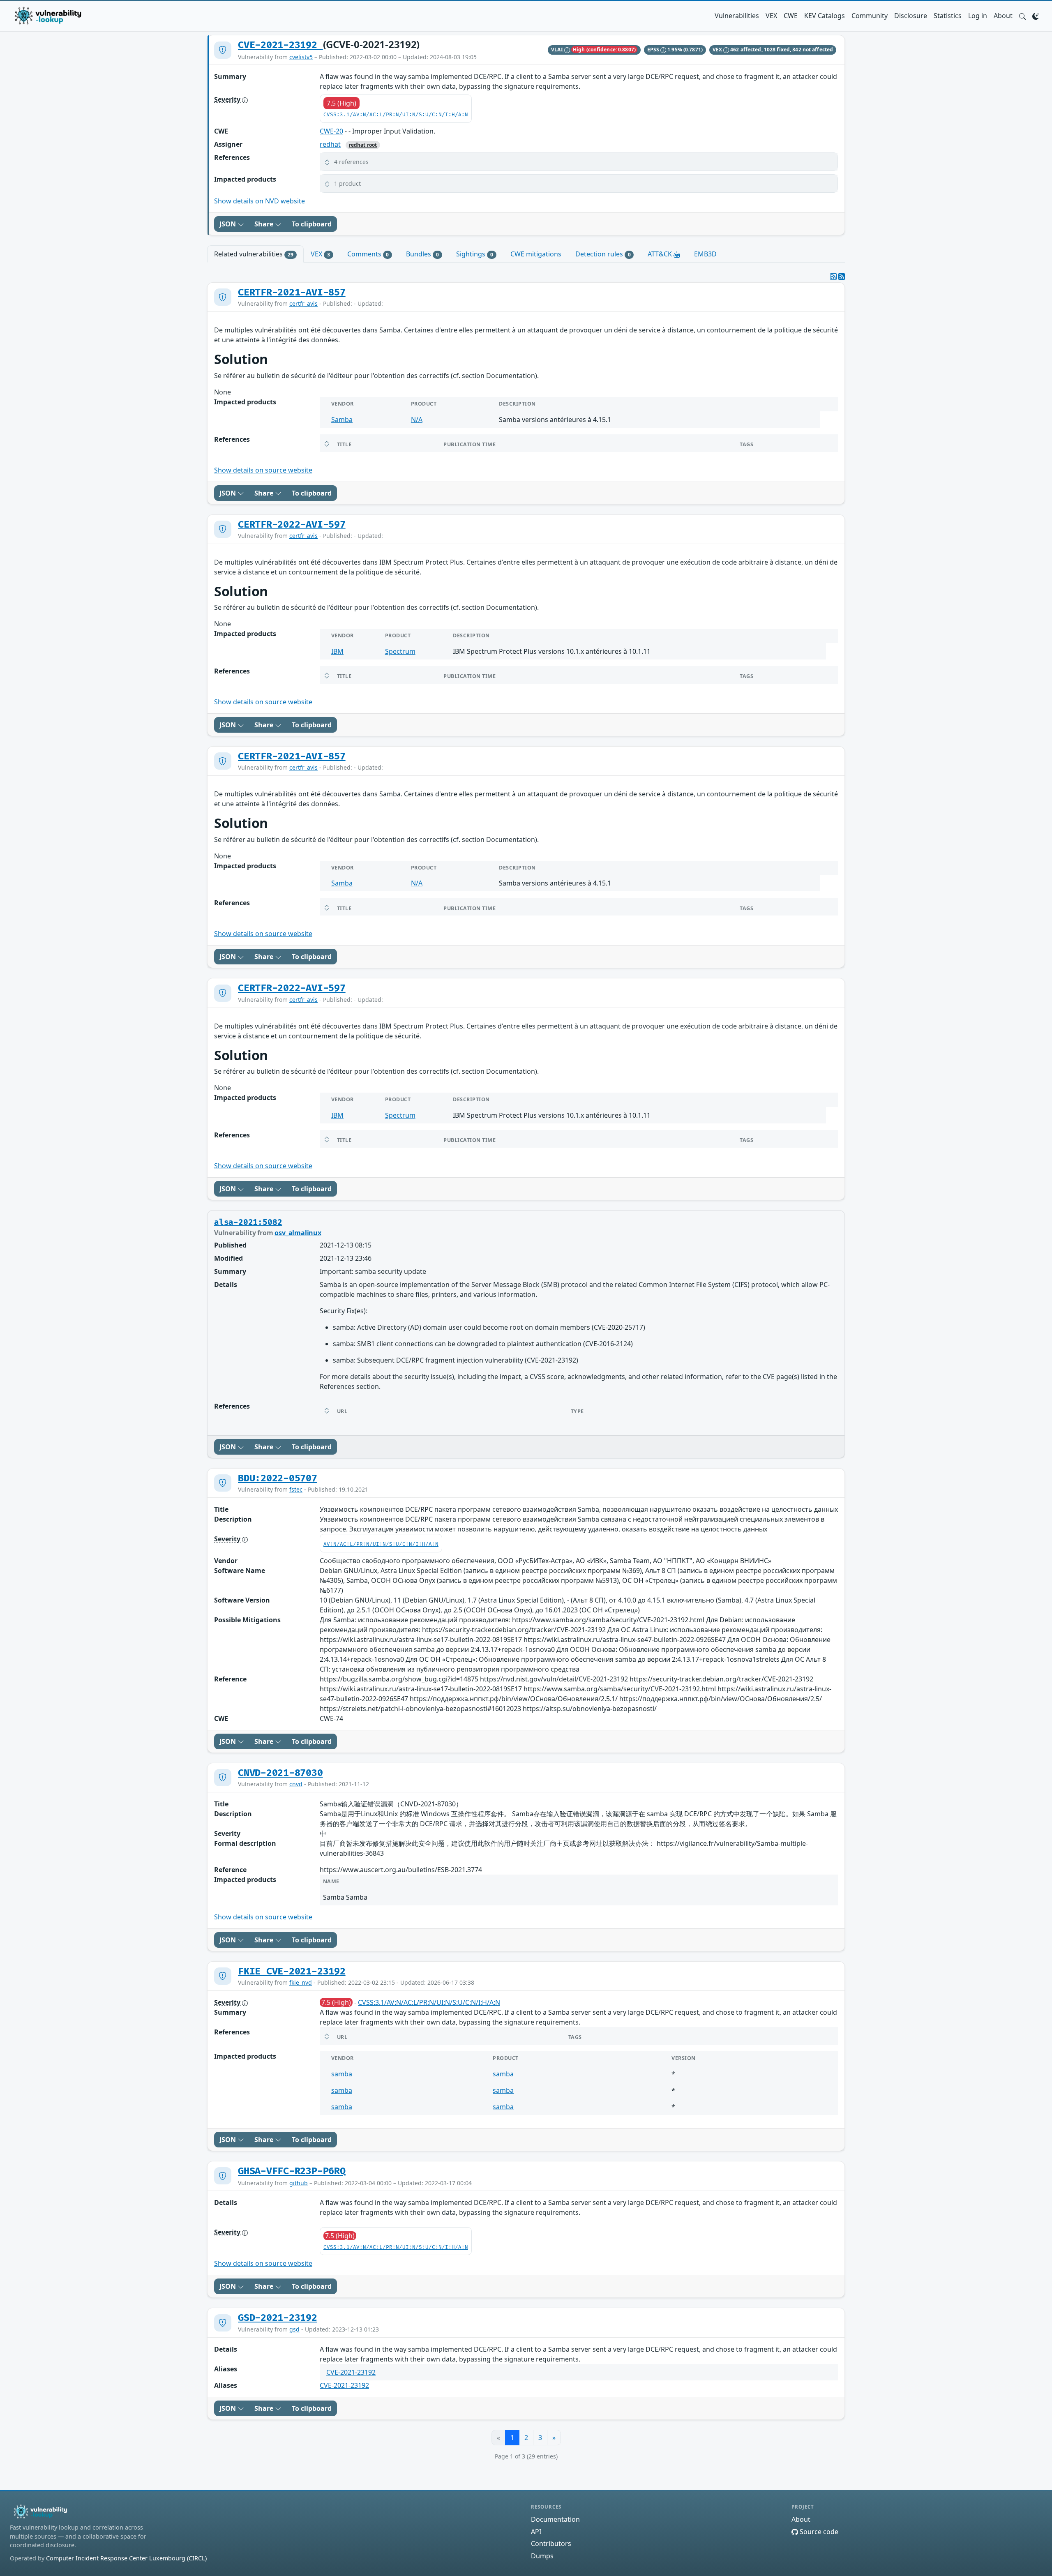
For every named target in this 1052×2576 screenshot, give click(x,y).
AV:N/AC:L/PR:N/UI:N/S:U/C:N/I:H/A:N (381, 1544)
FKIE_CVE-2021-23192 (292, 1972)
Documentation (555, 2519)
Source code (818, 2532)
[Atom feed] (833, 277)
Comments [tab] (368, 254)
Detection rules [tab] (603, 254)
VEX (771, 16)
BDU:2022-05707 (278, 1478)
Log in (978, 16)
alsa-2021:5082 (248, 1222)
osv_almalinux (298, 1233)
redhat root (363, 145)
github (299, 2183)
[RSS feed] (842, 277)
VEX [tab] (320, 254)
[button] (1022, 16)
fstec (296, 1489)
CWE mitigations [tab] (536, 254)
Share (265, 224)
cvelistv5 (301, 57)
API (536, 2532)
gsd (294, 2329)
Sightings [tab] (475, 254)
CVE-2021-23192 (280, 45)
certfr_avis (303, 303)
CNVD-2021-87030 (280, 1773)
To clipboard (312, 224)
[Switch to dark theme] (1036, 16)
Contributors (551, 2544)
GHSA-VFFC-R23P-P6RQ (292, 2171)
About (1003, 16)
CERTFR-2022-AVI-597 (292, 525)
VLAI (558, 50)
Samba (342, 420)
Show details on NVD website (260, 201)
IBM (337, 651)
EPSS (654, 50)
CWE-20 (331, 131)
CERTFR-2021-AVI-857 (292, 293)
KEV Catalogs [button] (825, 16)
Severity (228, 99)
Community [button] (870, 16)
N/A (417, 420)
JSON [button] (228, 224)
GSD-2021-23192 (278, 2318)
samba (342, 2074)
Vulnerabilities (737, 16)
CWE (791, 16)
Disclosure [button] (911, 16)
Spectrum (400, 651)
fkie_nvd (301, 1982)
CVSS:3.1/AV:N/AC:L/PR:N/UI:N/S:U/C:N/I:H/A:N (396, 115)
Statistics (948, 16)
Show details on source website (263, 470)
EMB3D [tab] (705, 254)
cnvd (296, 1784)
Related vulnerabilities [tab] (254, 254)
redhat (330, 144)
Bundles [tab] (422, 254)
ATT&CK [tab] (661, 254)
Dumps (542, 2556)
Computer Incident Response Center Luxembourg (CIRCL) (126, 2558)
